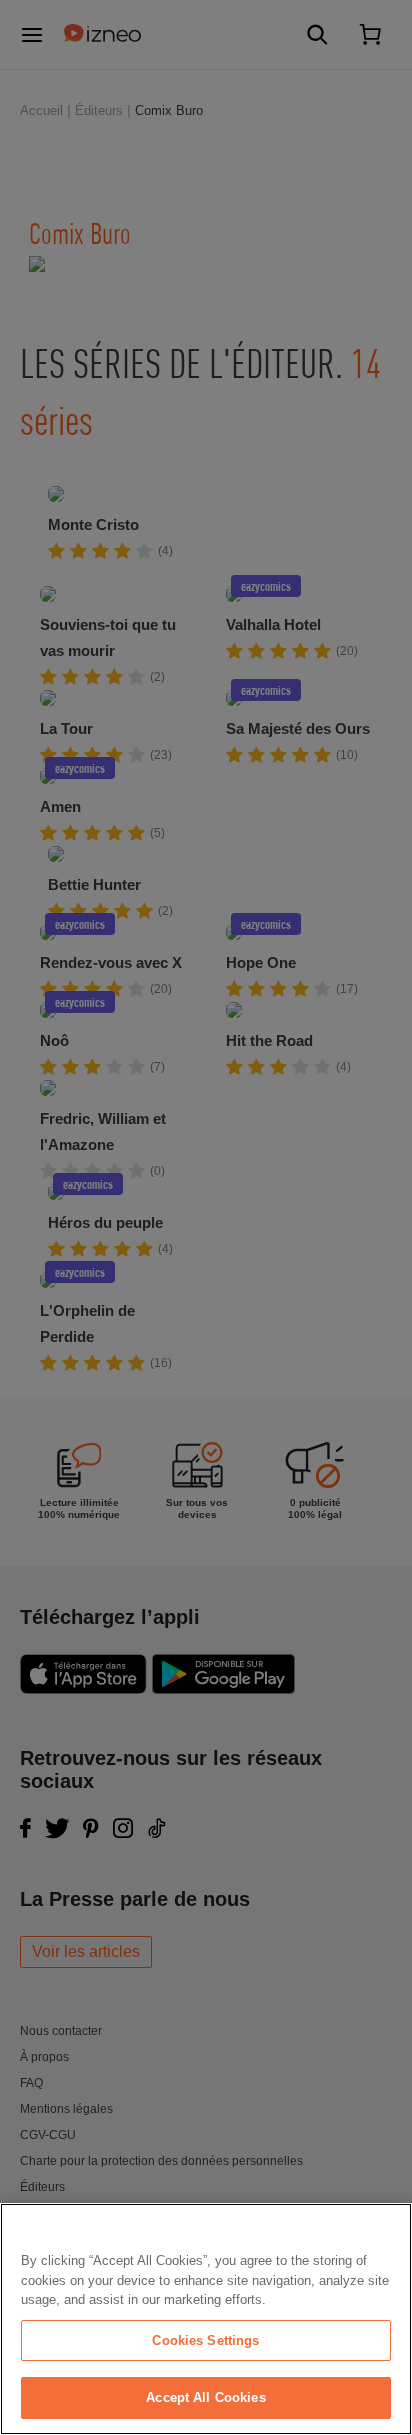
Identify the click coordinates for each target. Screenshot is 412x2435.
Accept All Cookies (205, 2397)
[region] (206, 2319)
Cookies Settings (205, 2340)
